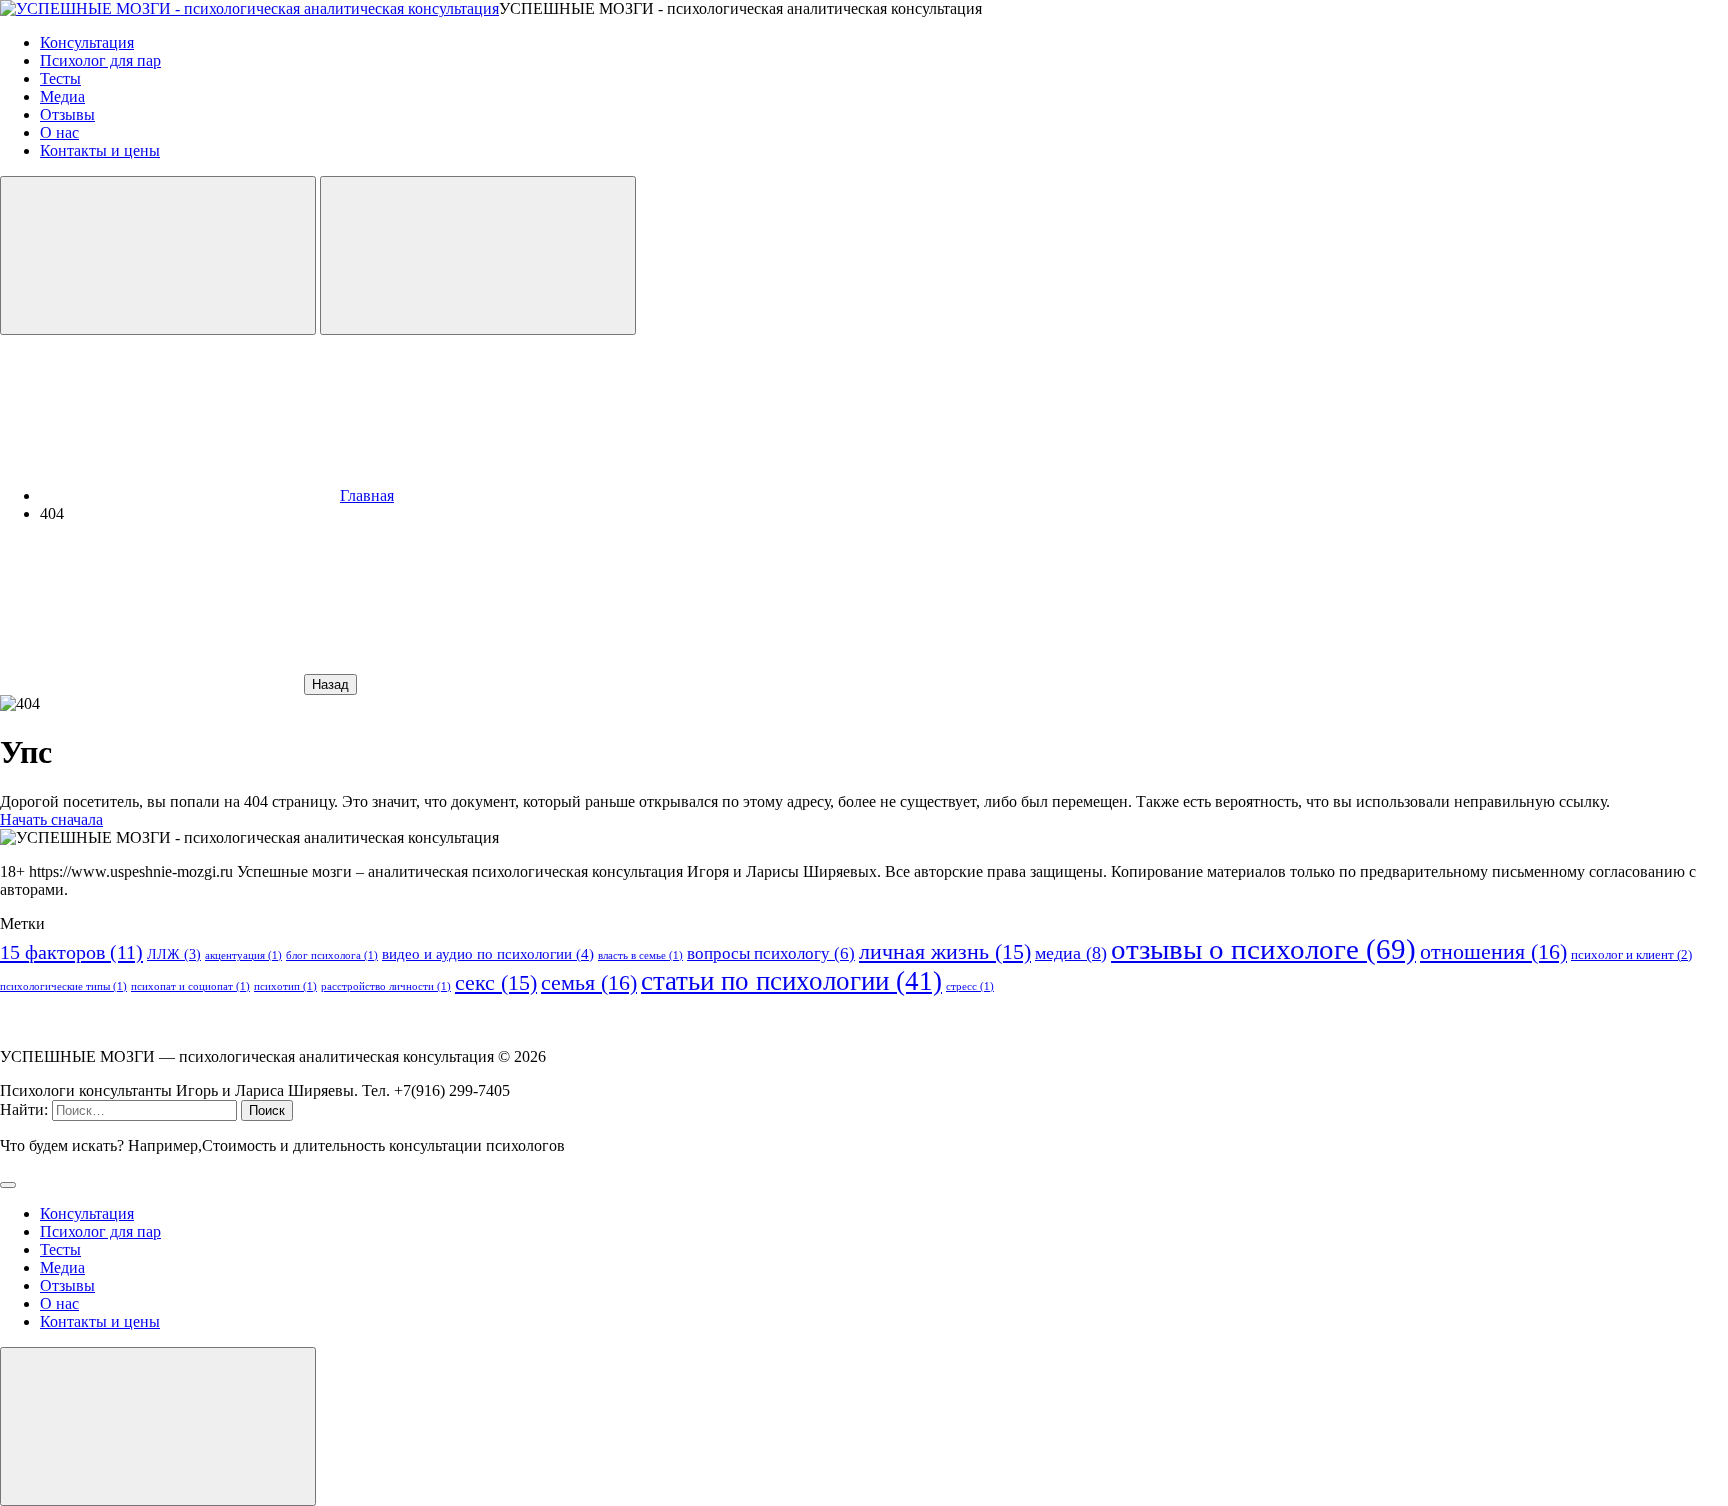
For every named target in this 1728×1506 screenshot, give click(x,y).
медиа (1071, 953)
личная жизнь (945, 952)
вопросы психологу (771, 953)
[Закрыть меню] (158, 1426)
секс (496, 983)
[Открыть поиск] (158, 255)
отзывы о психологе (1263, 949)
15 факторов (71, 952)
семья (589, 983)
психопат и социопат (190, 986)
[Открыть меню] (478, 255)
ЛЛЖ (174, 954)
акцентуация (243, 955)
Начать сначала (51, 819)
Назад (330, 684)
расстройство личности (386, 986)
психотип (285, 986)
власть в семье (640, 955)
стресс (970, 986)
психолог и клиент (1631, 955)
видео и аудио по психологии (488, 953)
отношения (1493, 952)
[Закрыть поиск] (8, 1185)
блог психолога (332, 955)
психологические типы (63, 986)
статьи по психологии (791, 981)
